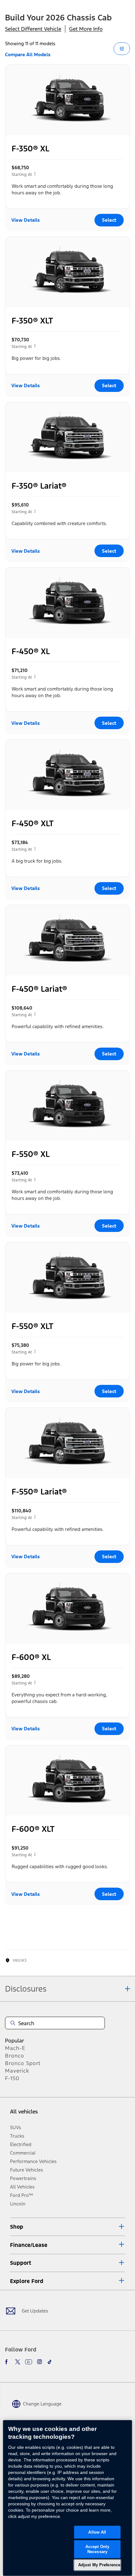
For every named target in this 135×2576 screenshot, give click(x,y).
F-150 (12, 2078)
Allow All (97, 2532)
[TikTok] (50, 2362)
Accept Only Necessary (97, 2549)
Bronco (15, 2056)
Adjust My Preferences (100, 2565)
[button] (67, 2227)
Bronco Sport (23, 2063)
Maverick (17, 2071)
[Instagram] (40, 2362)
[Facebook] (8, 2362)
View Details (26, 220)
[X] (18, 2362)
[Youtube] (29, 2362)
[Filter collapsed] (122, 49)
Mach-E (15, 2048)
